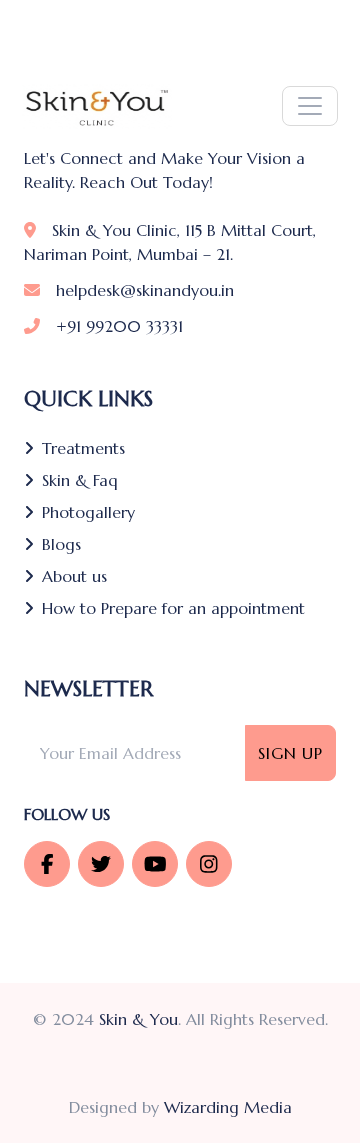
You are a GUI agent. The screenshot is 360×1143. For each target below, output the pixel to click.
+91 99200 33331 (119, 326)
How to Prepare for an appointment (173, 608)
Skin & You (138, 1019)
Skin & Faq (80, 480)
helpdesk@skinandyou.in (145, 290)
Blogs (61, 544)
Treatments (83, 448)
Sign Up (290, 753)
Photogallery (88, 512)
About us (74, 576)
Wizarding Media (228, 1107)
